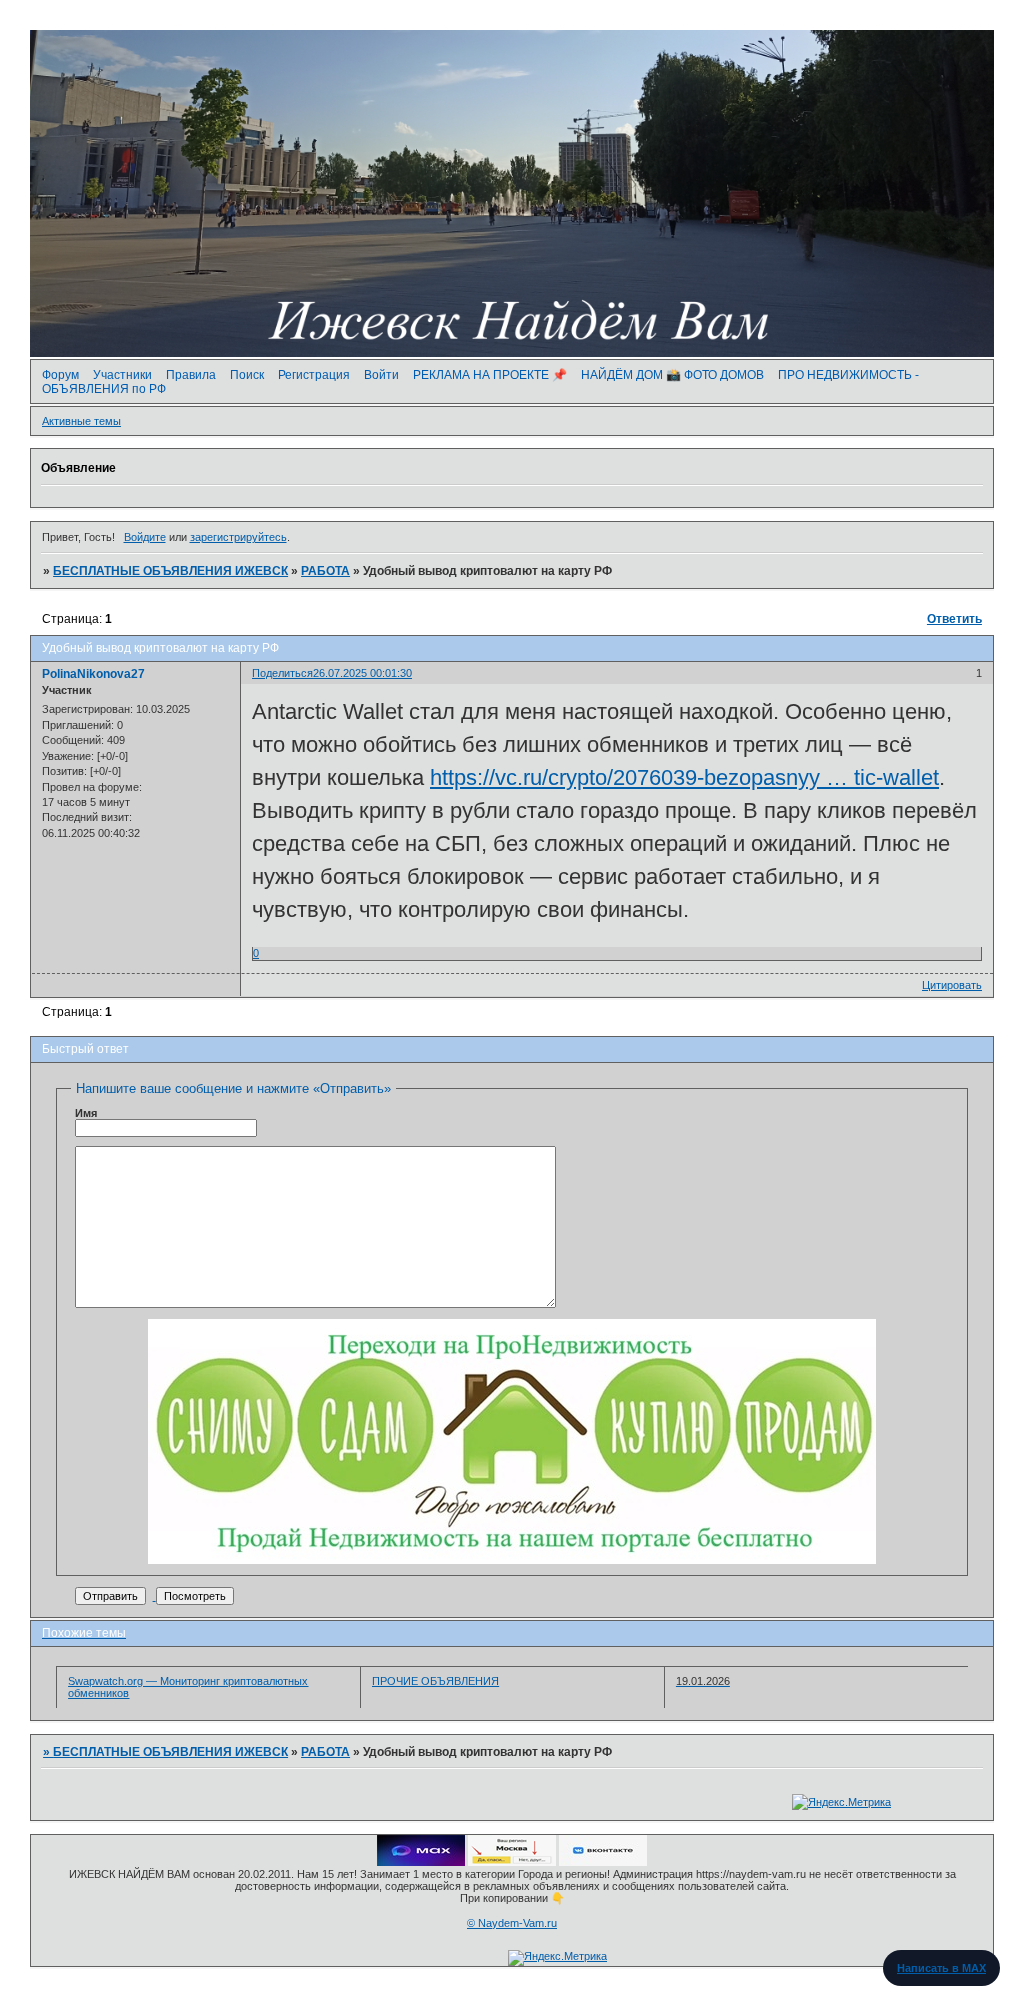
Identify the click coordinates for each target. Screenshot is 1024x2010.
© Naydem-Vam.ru (512, 1923)
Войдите (145, 537)
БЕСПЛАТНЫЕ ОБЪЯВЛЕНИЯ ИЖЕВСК (170, 571)
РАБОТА (325, 571)
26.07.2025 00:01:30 (362, 673)
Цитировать (952, 985)
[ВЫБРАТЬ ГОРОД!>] (512, 1862)
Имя (86, 1113)
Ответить (954, 619)
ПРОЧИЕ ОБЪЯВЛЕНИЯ (435, 1681)
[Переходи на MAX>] (421, 1862)
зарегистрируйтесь (238, 537)
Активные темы (81, 421)
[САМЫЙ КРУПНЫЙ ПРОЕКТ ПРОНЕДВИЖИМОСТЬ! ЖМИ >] (512, 1560)
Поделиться (282, 673)
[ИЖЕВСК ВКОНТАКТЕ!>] (603, 1862)
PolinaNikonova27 (93, 674)
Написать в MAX (941, 1968)
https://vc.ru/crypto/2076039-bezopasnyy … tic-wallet (684, 777)
